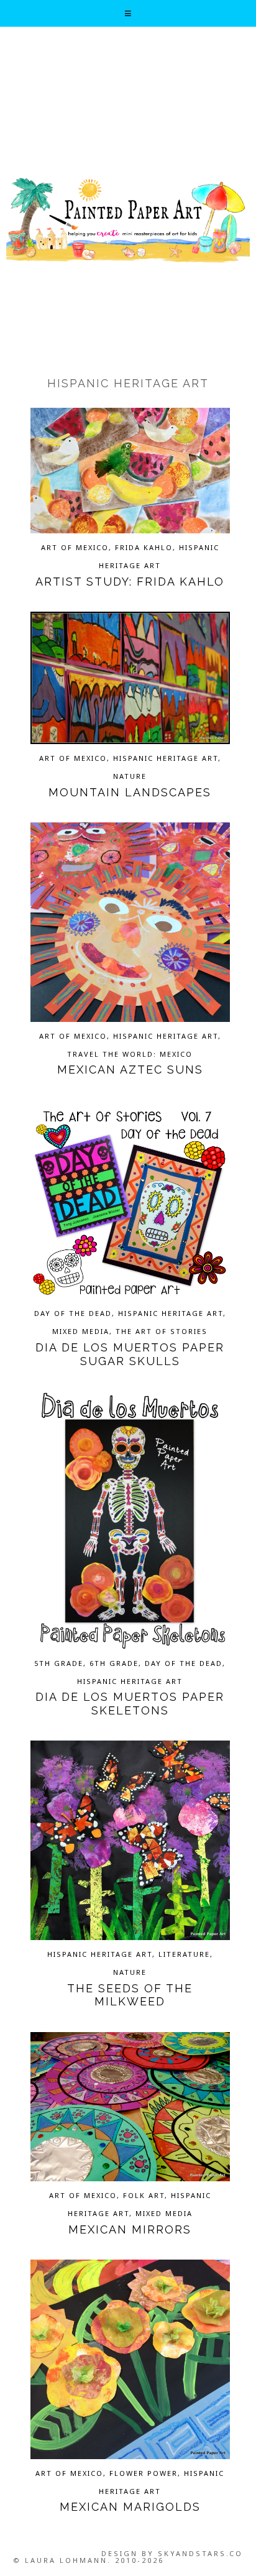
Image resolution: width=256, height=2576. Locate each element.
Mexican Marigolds (130, 2507)
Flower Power (144, 2473)
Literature (184, 1954)
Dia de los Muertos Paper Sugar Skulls (130, 1354)
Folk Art (144, 2195)
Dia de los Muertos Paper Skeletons (130, 1704)
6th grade (114, 1663)
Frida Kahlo (144, 547)
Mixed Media (81, 1331)
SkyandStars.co (200, 2553)
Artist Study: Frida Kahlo (130, 582)
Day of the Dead (73, 1313)
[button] (128, 13)
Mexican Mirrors (130, 2229)
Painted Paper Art (128, 219)
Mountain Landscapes (130, 792)
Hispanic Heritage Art (166, 758)
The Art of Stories (162, 1331)
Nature (130, 776)
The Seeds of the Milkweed (130, 1995)
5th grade (59, 1663)
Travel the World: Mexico (130, 1054)
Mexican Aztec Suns (130, 1069)
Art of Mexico (75, 547)
